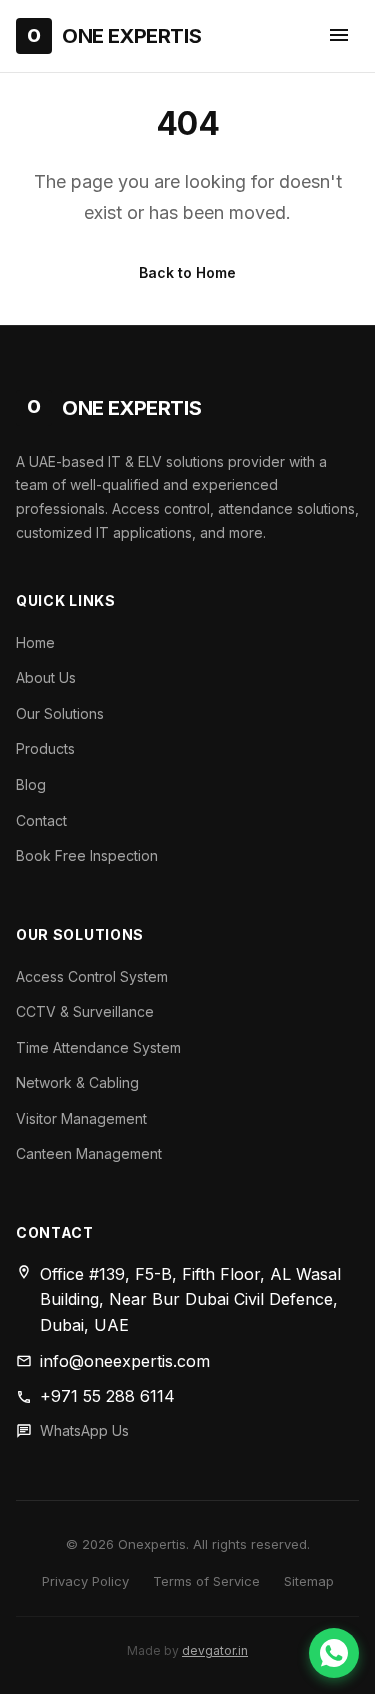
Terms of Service (206, 1581)
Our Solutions (60, 713)
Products (45, 748)
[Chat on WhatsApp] (334, 1653)
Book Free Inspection (87, 855)
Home (35, 642)
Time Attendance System (98, 1047)
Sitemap (309, 1581)
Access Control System (92, 976)
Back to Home (187, 272)
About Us (46, 677)
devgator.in (215, 1650)
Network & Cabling (77, 1082)
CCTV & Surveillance (85, 1011)
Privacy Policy (85, 1581)
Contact (41, 820)
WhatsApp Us (84, 1430)
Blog (31, 784)
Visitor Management (81, 1118)
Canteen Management (89, 1153)
